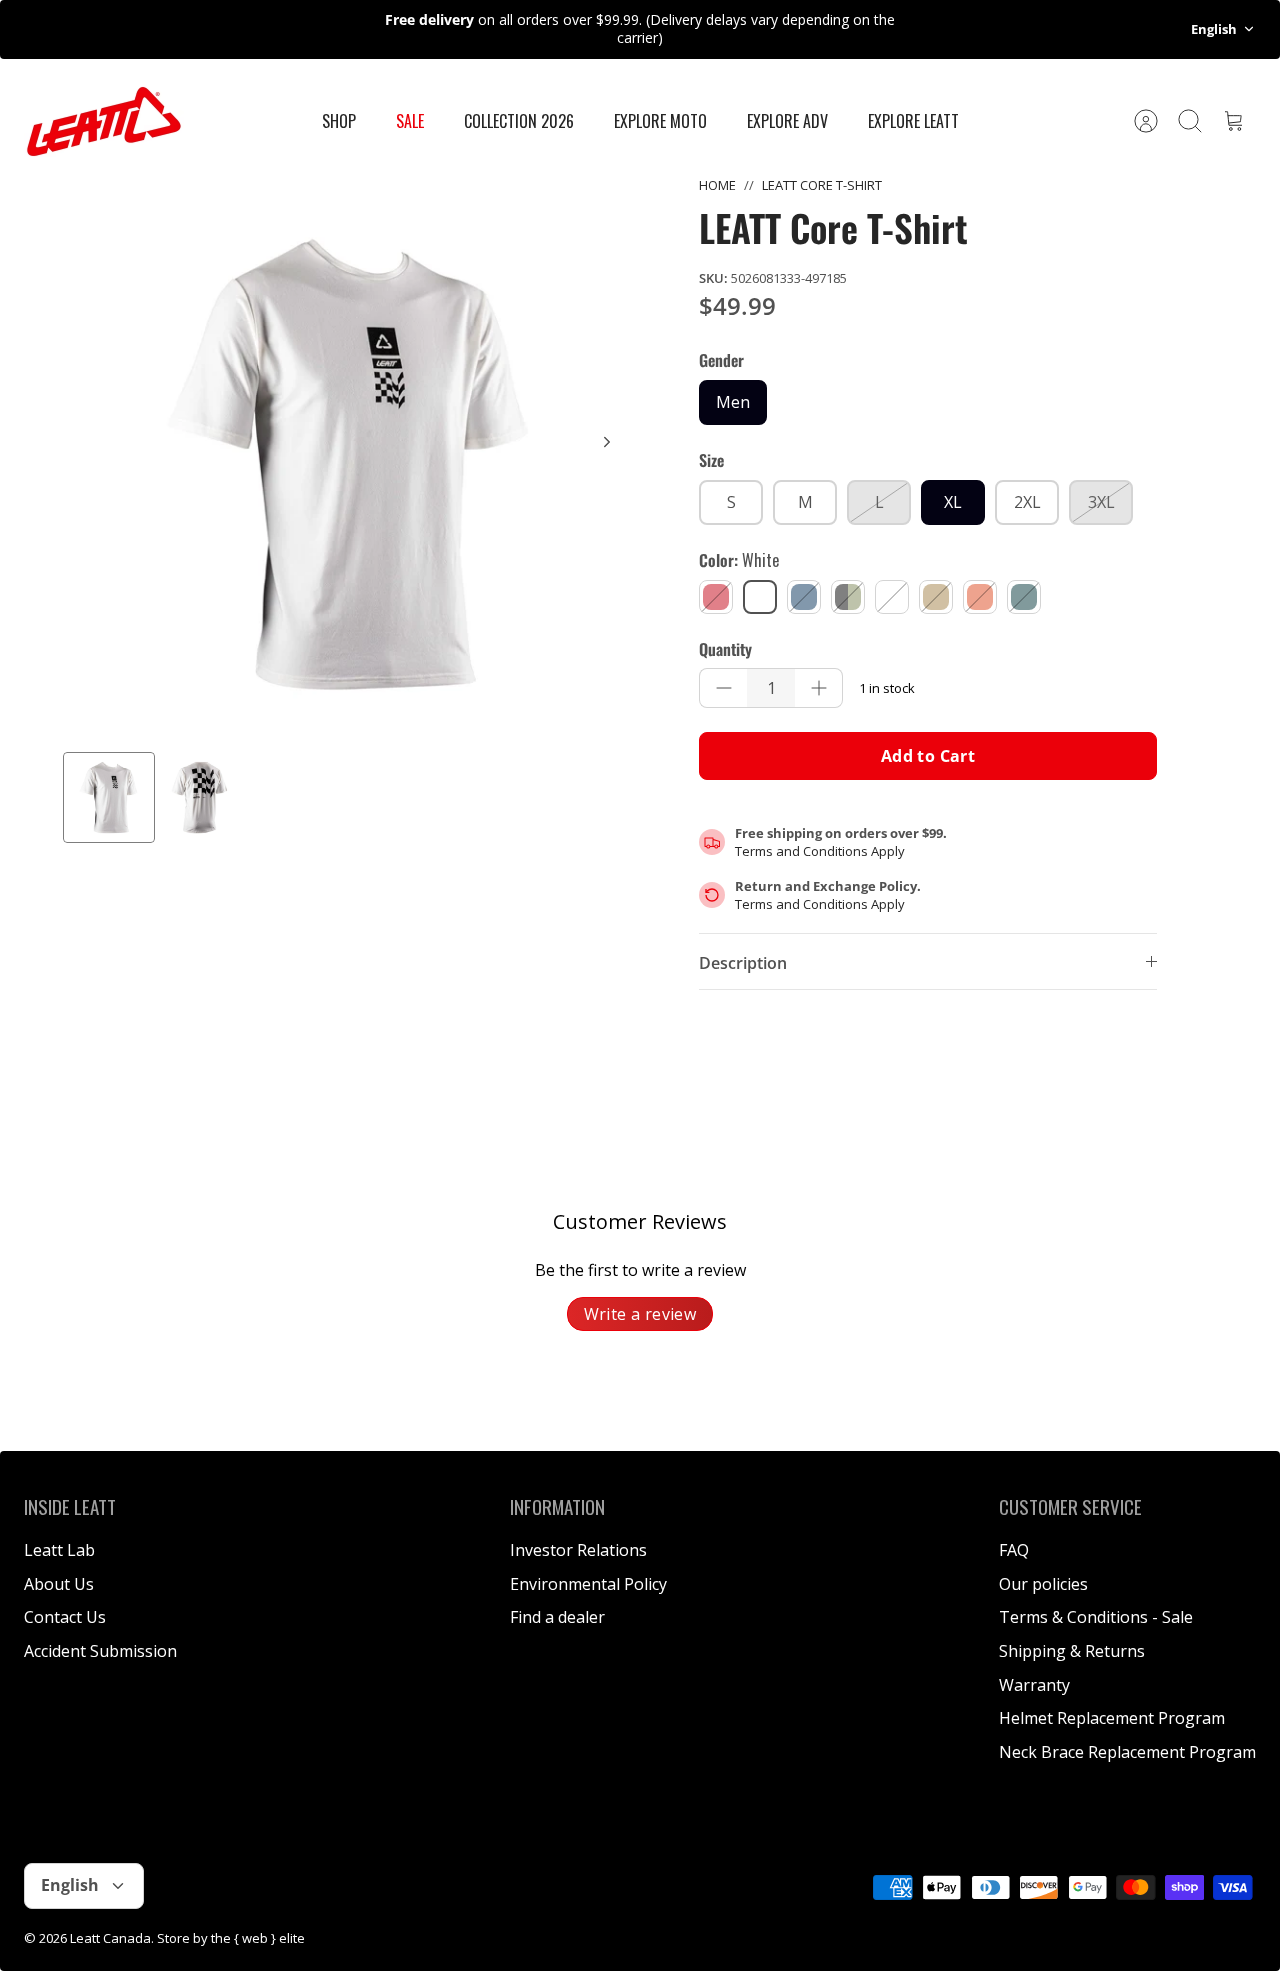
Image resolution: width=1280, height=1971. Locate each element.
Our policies (1043, 1584)
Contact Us (65, 1617)
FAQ (1014, 1550)
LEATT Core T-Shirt (822, 185)
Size (711, 460)
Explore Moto (660, 121)
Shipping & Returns (1072, 1651)
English (1214, 29)
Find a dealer (557, 1617)
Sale (410, 121)
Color (739, 560)
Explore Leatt (913, 121)
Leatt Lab (59, 1550)
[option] (351, 464)
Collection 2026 (519, 121)
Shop (339, 121)
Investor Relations (578, 1550)
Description (743, 963)
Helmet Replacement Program (1112, 1718)
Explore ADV (787, 121)
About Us (59, 1584)
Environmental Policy (588, 1584)
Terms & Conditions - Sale (1096, 1617)
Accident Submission (100, 1651)
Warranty (1034, 1685)
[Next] (607, 442)
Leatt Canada (110, 1938)
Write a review (640, 1314)
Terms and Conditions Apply (820, 851)
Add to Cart (928, 756)
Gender (721, 360)
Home (717, 185)
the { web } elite (258, 1938)
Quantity (725, 649)
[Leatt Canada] (104, 121)
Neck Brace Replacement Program (1127, 1752)
